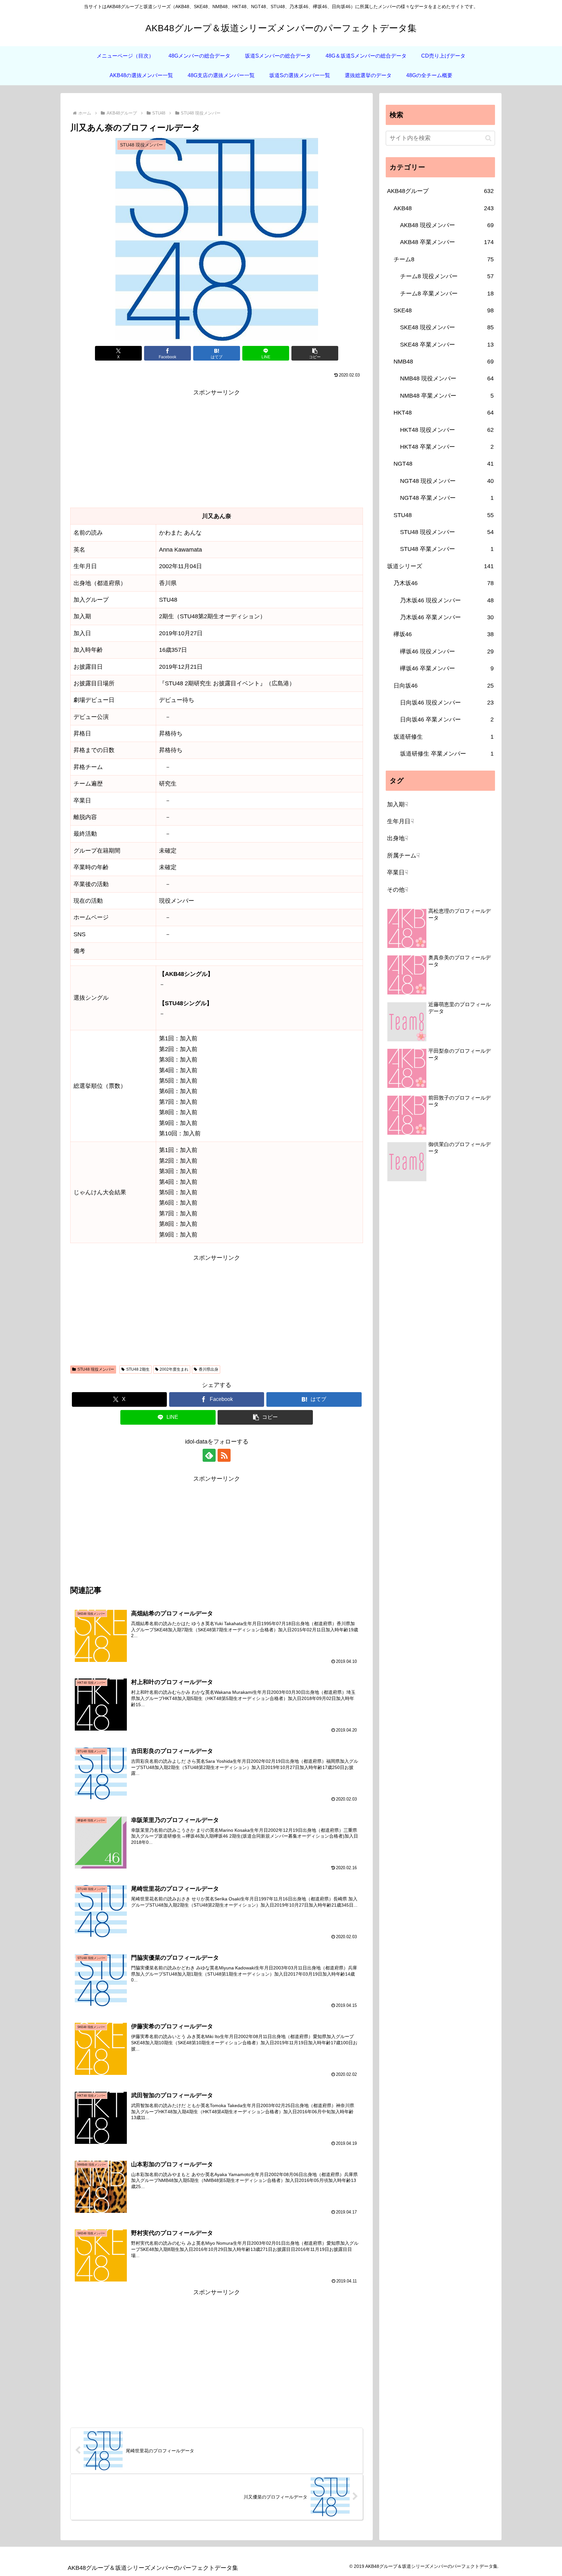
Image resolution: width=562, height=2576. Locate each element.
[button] (315, 353)
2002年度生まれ (174, 1369)
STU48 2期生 (138, 1369)
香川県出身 (208, 1369)
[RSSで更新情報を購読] (224, 1455)
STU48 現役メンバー (96, 1369)
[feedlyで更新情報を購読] (209, 1455)
